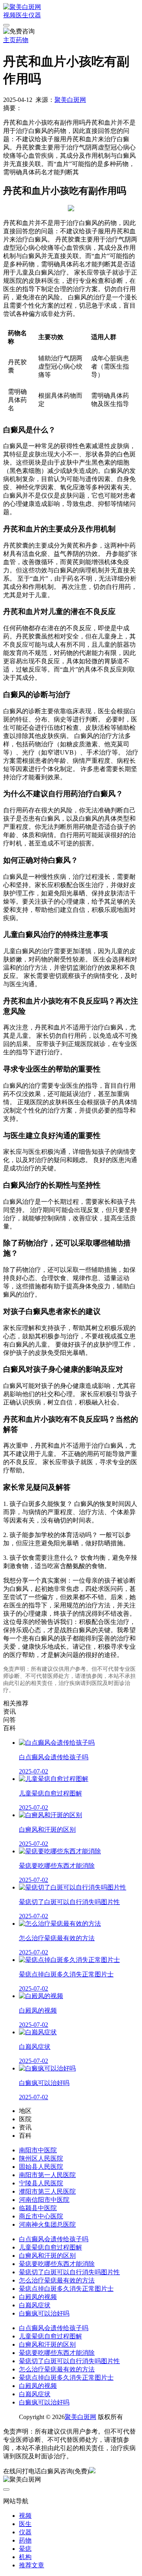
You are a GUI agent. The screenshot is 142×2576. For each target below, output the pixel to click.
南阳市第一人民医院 (47, 2175)
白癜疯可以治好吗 (44, 2313)
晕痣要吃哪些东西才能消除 (57, 2264)
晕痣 (25, 2549)
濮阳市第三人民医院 (47, 2191)
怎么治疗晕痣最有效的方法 (57, 2280)
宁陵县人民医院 (41, 2183)
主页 (9, 40)
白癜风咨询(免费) (65, 2471)
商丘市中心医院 (41, 2216)
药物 (22, 40)
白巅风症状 (35, 2305)
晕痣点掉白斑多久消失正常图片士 (66, 2289)
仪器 (35, 15)
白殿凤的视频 (38, 2297)
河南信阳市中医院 (44, 2200)
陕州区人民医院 (41, 2158)
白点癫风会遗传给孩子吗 (54, 2239)
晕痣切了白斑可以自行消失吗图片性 (69, 2272)
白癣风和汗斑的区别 (47, 2256)
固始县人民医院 (41, 2167)
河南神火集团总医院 (47, 2224)
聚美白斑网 (70, 100)
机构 (25, 2557)
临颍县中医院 (38, 2208)
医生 (22, 15)
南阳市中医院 (38, 2150)
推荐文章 (32, 2565)
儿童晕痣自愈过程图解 (50, 2247)
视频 (9, 15)
